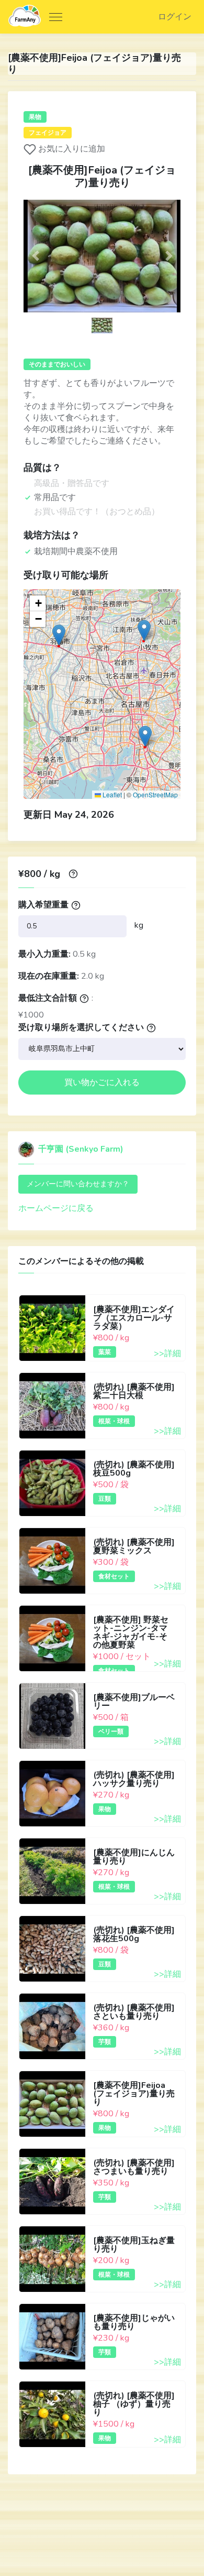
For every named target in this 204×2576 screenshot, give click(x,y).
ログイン (175, 17)
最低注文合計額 (48, 998)
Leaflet (111, 794)
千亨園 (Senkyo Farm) (80, 1149)
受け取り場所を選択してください (81, 1027)
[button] (35, 256)
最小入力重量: (44, 954)
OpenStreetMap (155, 794)
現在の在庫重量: (49, 976)
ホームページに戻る (56, 1208)
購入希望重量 (43, 905)
